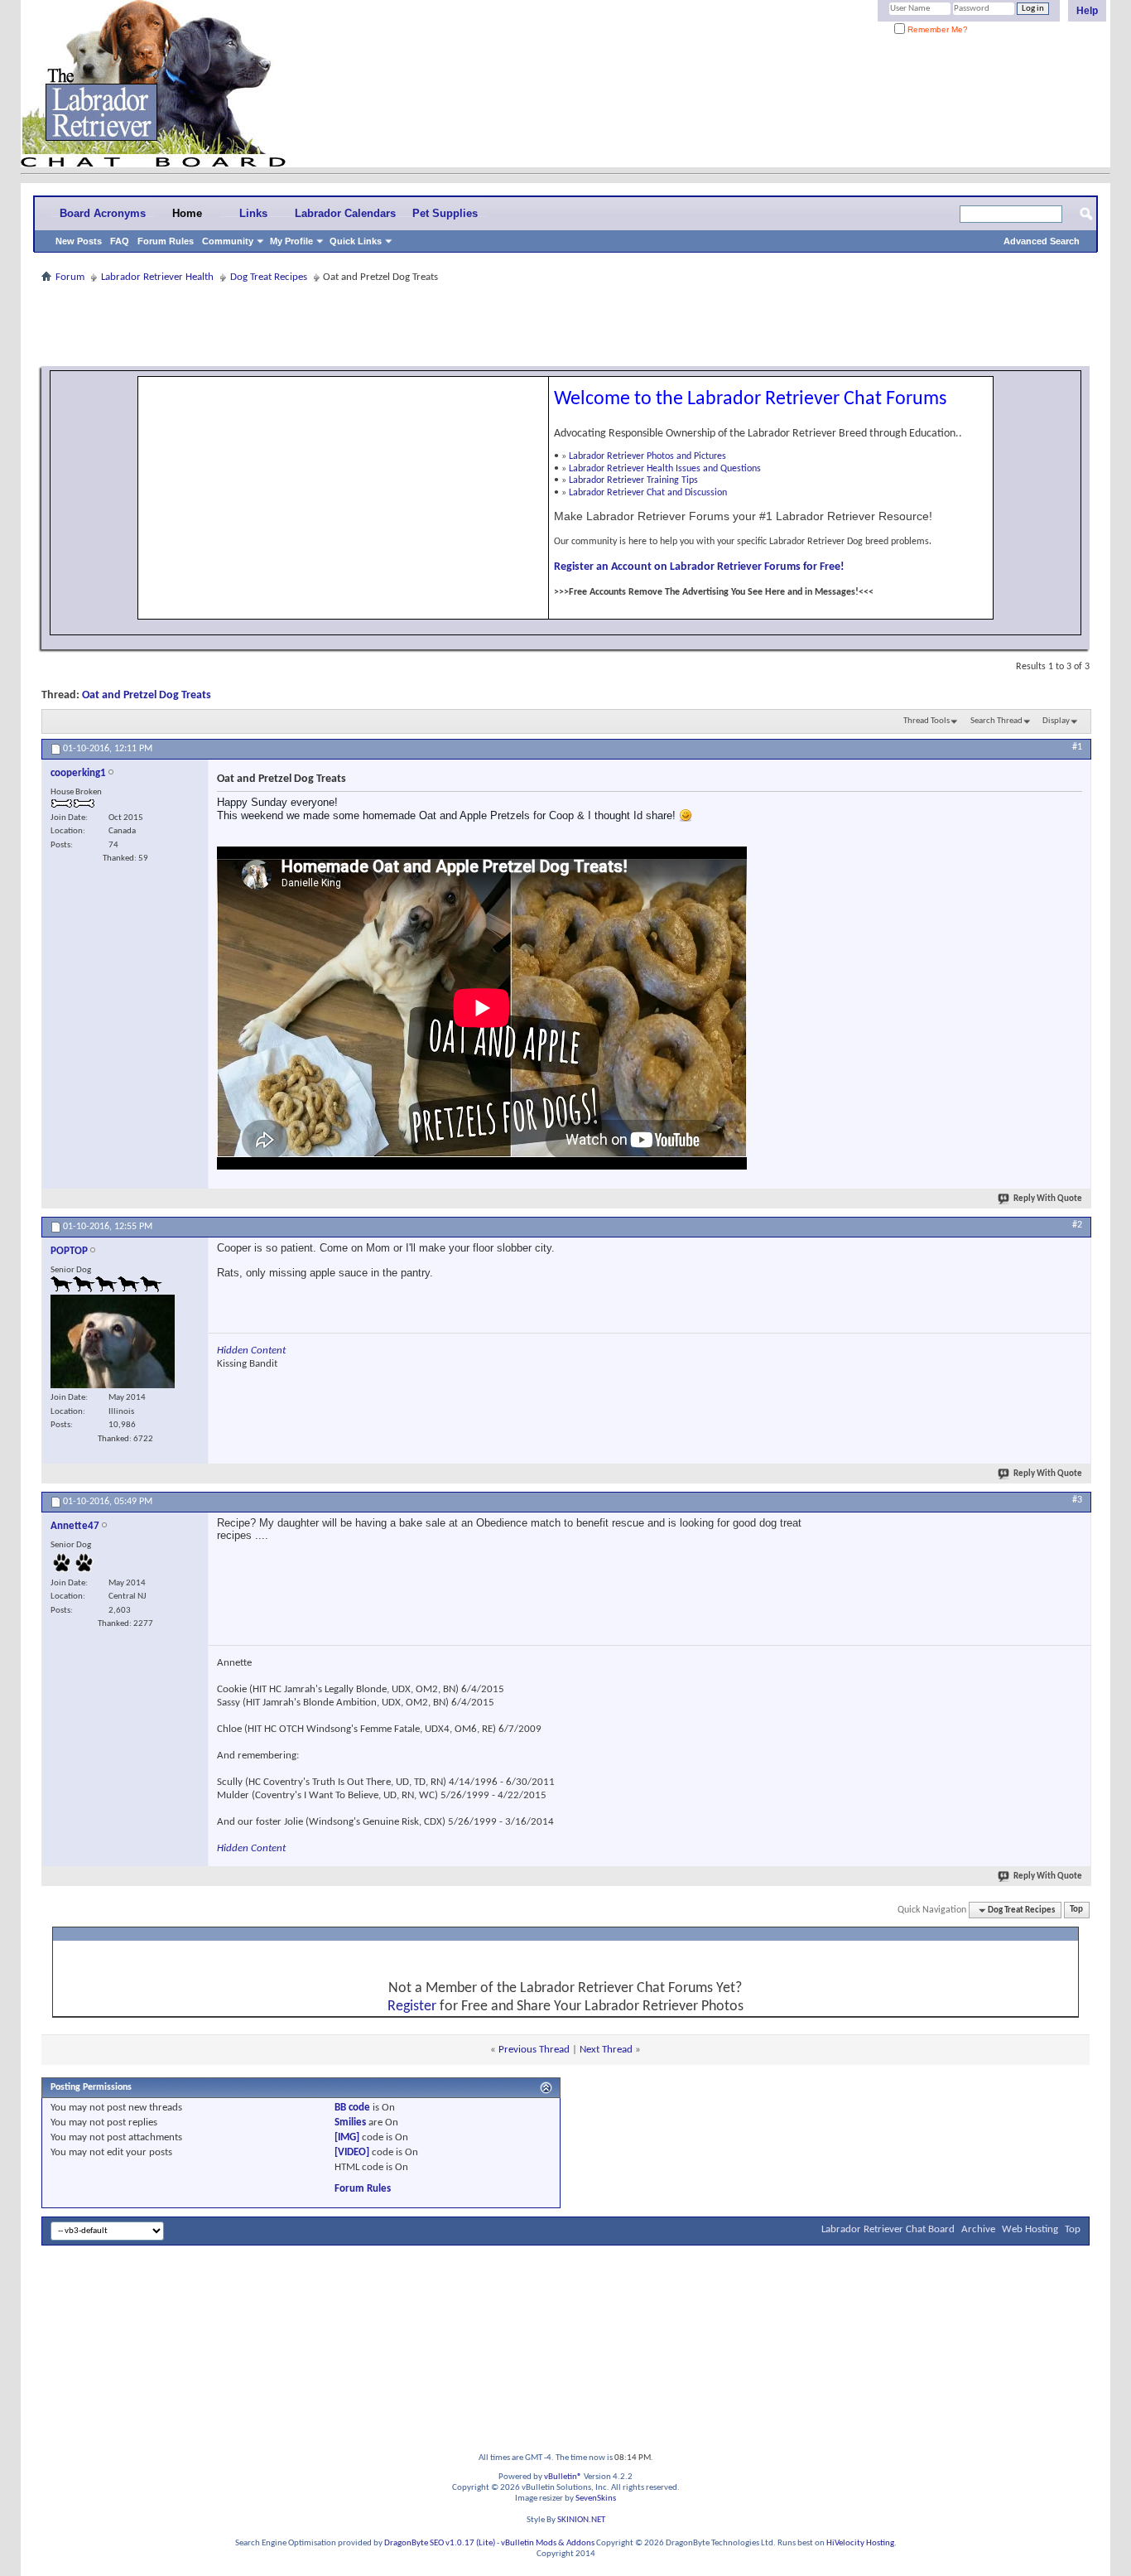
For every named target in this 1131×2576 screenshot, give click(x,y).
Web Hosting (1030, 2229)
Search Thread (996, 721)
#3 (1077, 1500)
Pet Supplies (445, 213)
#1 (1077, 747)
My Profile (291, 241)
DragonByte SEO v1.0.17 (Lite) (440, 2543)
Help (1087, 11)
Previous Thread (534, 2050)
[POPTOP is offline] (113, 1341)
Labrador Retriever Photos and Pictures (647, 456)
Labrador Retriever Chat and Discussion (648, 493)
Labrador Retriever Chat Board (888, 2229)
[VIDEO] (352, 2152)
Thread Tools (926, 721)
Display (1056, 721)
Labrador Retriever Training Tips (633, 480)
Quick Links (356, 241)
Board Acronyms (103, 213)
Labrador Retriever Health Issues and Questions (665, 469)
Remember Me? (936, 29)
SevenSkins (596, 2499)
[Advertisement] (565, 325)
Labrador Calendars (345, 213)
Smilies (350, 2123)
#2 (1077, 1225)
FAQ (120, 241)
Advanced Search (1042, 241)
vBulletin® (563, 2477)
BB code (352, 2108)
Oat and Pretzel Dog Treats (147, 695)
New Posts (79, 241)
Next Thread (606, 2050)
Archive (978, 2229)
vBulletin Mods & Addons (548, 2543)
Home (187, 213)
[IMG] (347, 2137)
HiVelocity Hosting (860, 2543)
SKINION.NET (581, 2520)
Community (228, 241)
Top (1076, 1910)
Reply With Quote (1048, 1199)
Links (253, 213)
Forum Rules (166, 241)
